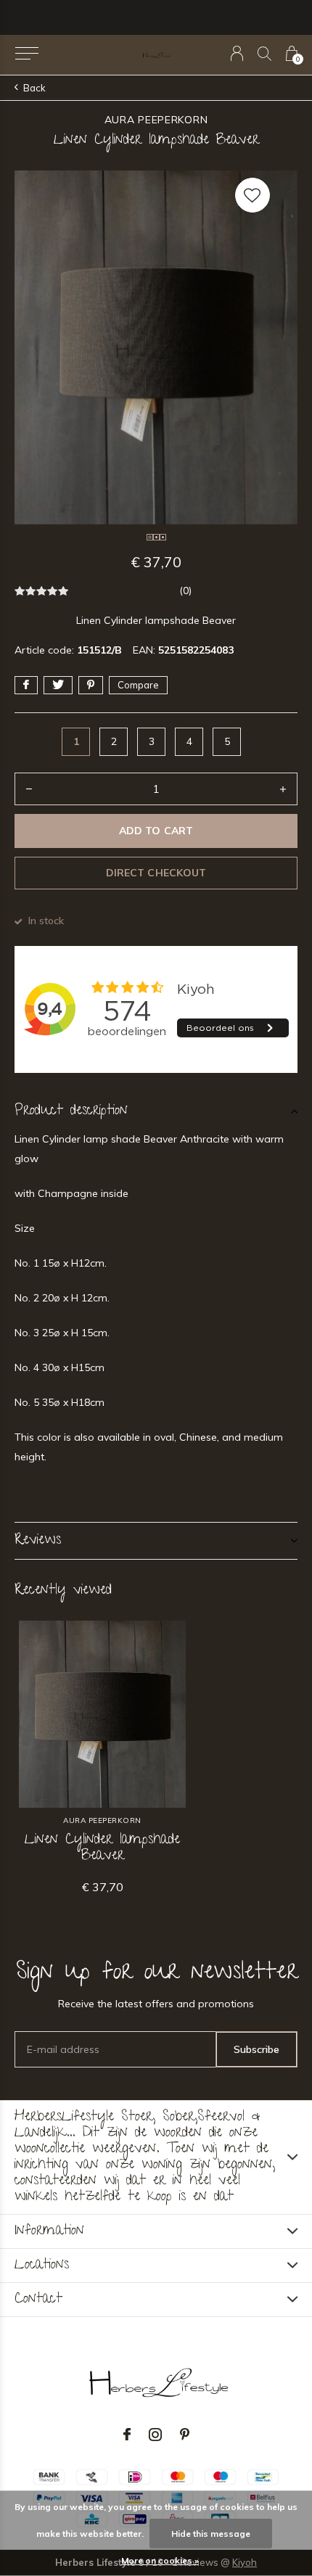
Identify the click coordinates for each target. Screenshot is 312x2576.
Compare (138, 685)
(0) (185, 590)
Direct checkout (156, 873)
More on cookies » (160, 2560)
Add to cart (156, 831)
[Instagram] (155, 2435)
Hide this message (211, 2534)
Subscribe (256, 2049)
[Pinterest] (185, 2435)
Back (34, 88)
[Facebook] (127, 2435)
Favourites (253, 195)
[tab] (156, 1111)
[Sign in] (237, 53)
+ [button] (283, 789)
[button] (26, 54)
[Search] (264, 53)
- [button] (29, 789)
